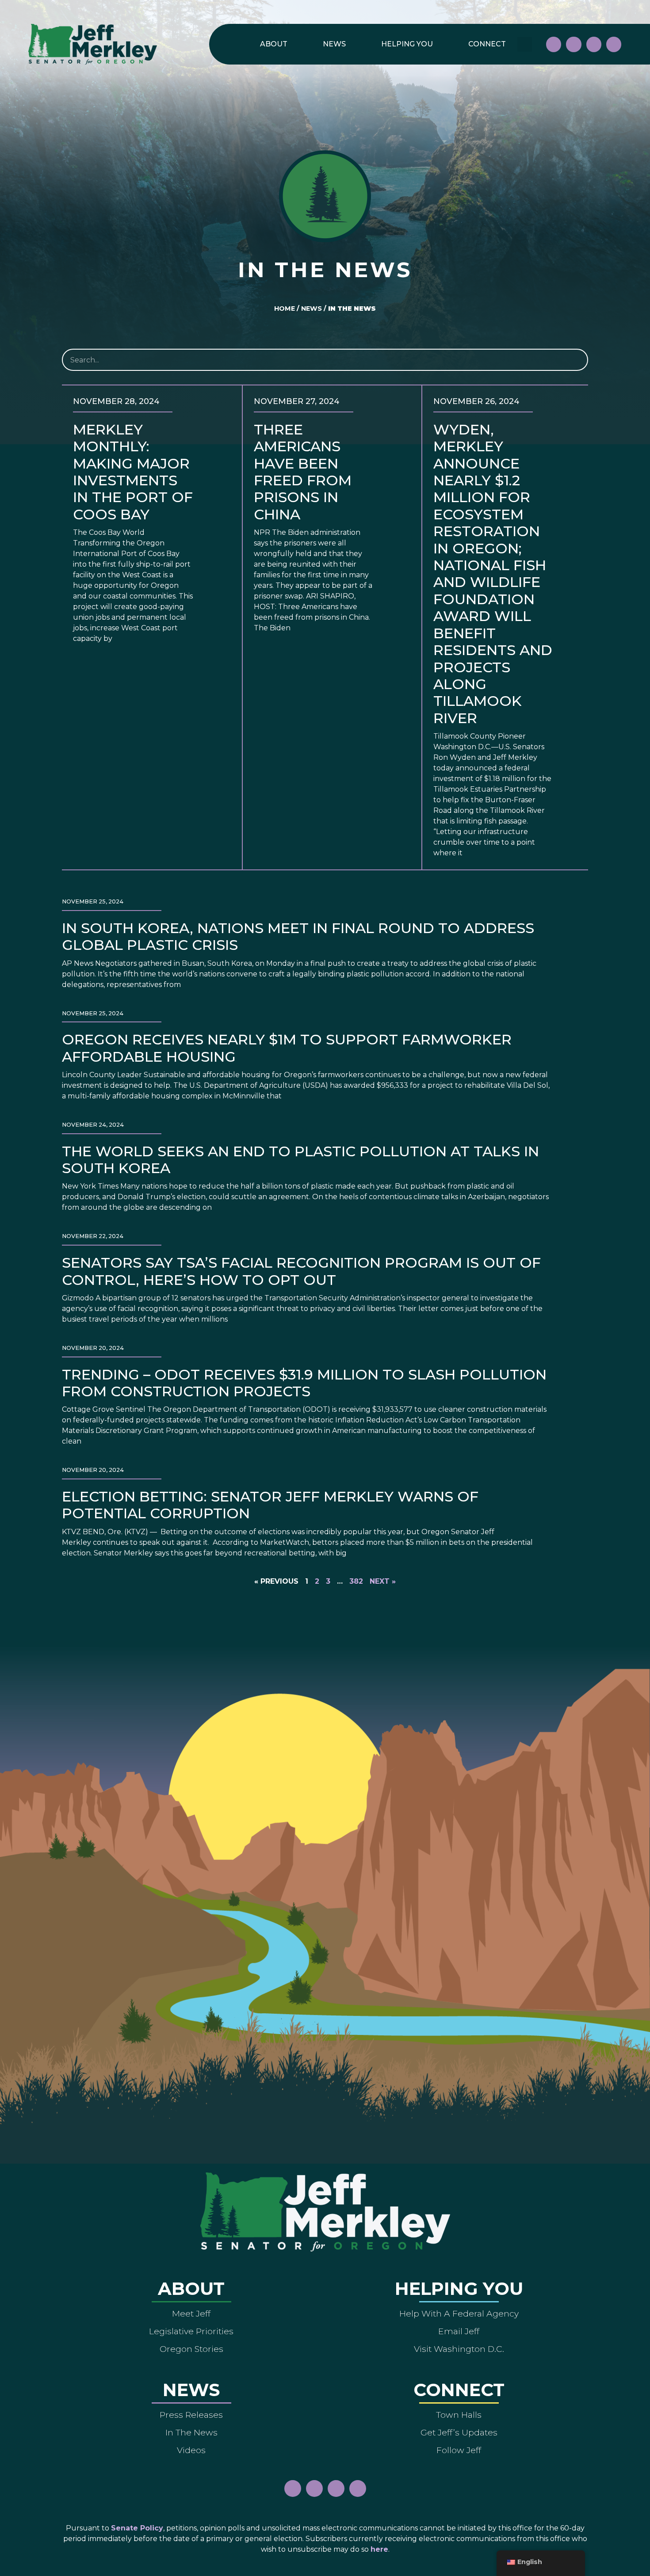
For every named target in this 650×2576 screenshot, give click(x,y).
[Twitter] (614, 44)
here (379, 2549)
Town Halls (459, 2415)
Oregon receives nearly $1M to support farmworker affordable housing (287, 1048)
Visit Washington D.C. (459, 2349)
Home (285, 309)
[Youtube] (594, 44)
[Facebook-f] (554, 44)
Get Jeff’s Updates (459, 2432)
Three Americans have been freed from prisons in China (303, 472)
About (274, 44)
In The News (191, 2432)
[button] (525, 44)
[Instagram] (574, 44)
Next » (383, 1581)
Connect (487, 44)
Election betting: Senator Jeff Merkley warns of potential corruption (270, 1505)
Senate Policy (137, 2528)
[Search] (576, 360)
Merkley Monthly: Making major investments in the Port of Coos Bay (133, 472)
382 (356, 1581)
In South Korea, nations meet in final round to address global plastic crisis (298, 936)
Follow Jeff (459, 2450)
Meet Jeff (191, 2313)
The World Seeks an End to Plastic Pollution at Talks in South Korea (300, 1160)
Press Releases (191, 2415)
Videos (191, 2450)
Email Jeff (459, 2331)
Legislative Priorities (191, 2331)
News (334, 44)
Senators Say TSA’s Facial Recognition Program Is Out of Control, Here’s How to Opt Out (301, 1271)
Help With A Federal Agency (459, 2313)
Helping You (407, 44)
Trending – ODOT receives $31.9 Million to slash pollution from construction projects (304, 1383)
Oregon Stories (191, 2349)
